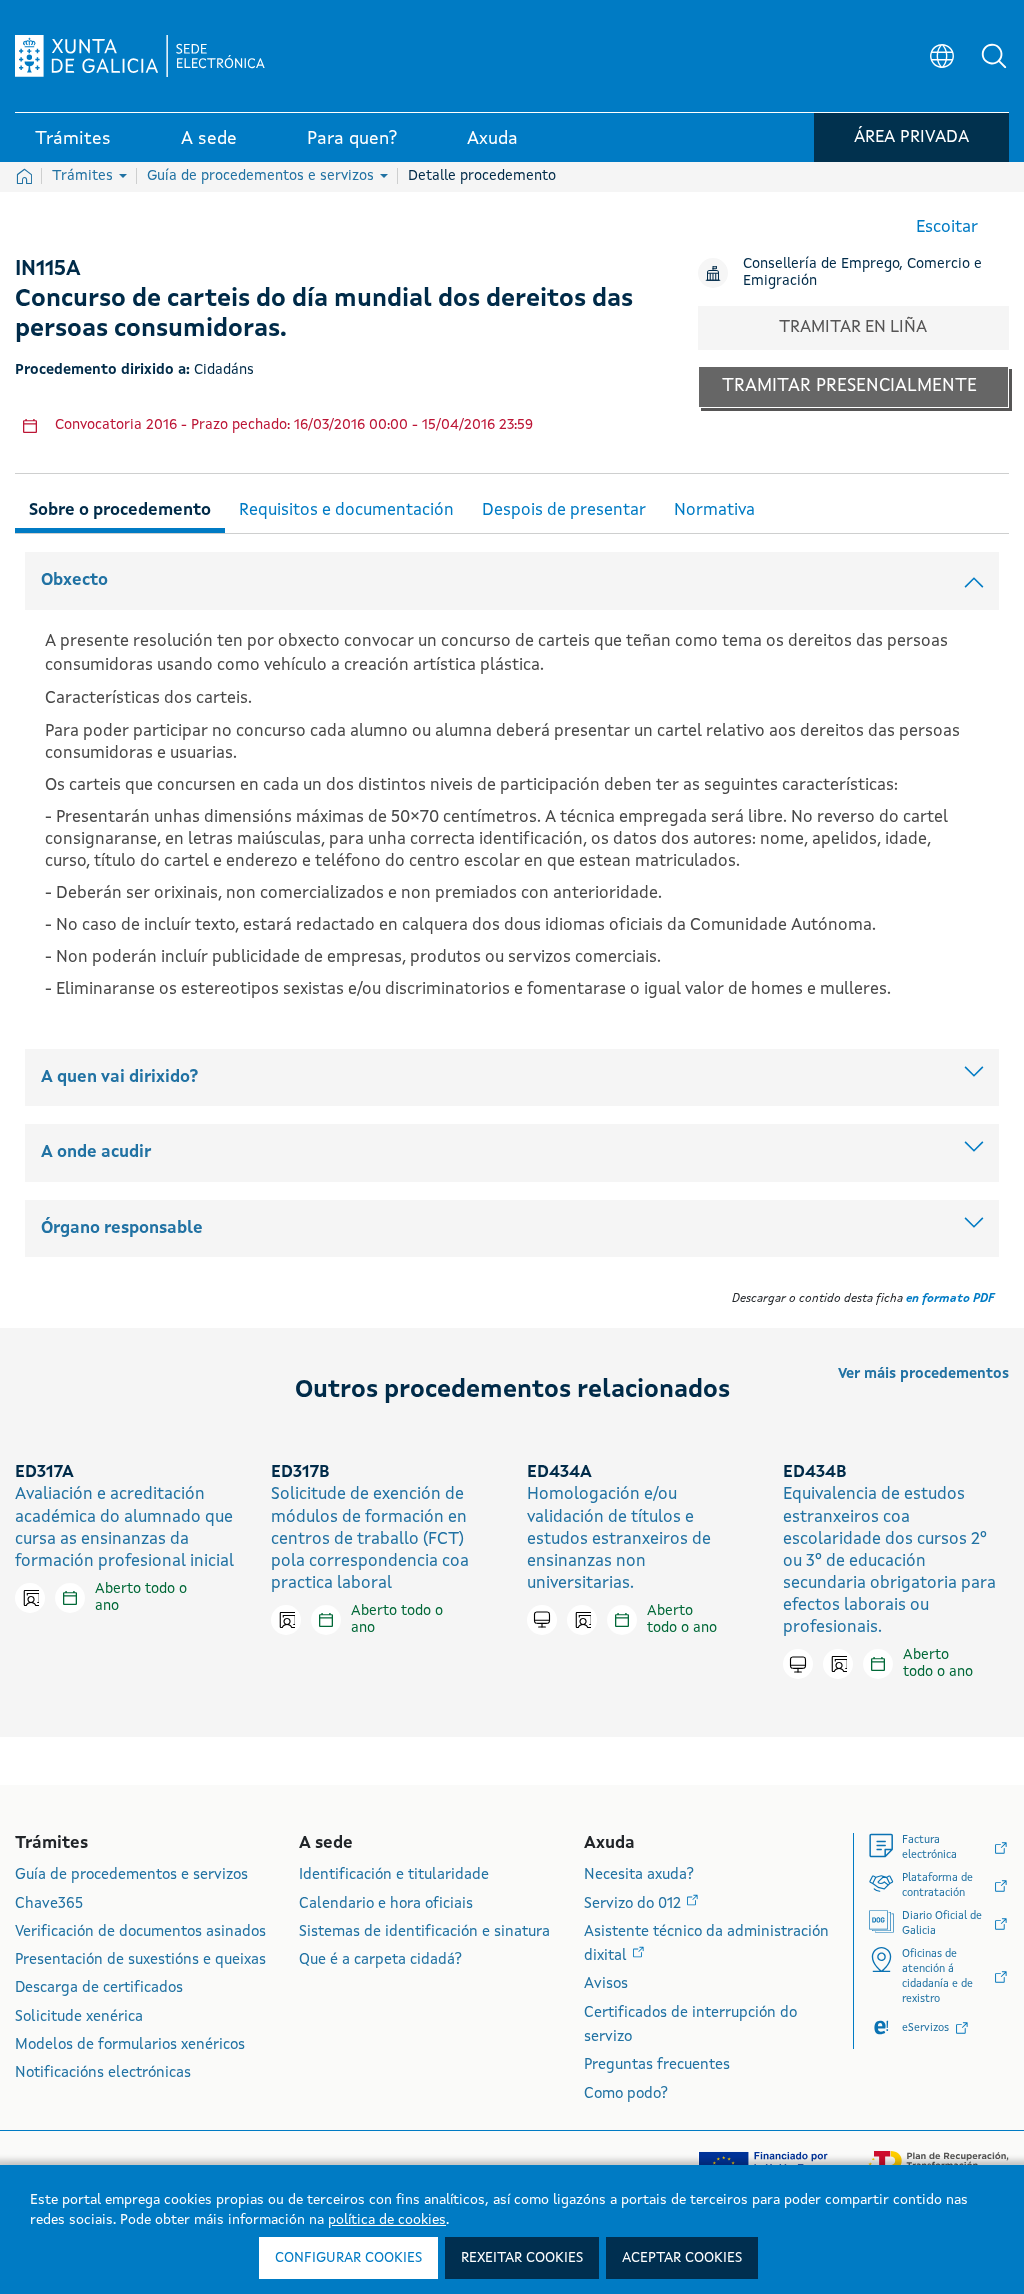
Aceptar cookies (682, 2258)
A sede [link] (209, 139)
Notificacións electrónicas (103, 2073)
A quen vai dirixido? (119, 1077)
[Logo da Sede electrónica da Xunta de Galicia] (140, 56)
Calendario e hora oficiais (386, 1904)
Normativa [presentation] (714, 510)
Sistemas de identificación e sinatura (424, 1932)
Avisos (606, 1984)
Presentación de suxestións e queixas (140, 1960)
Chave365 (49, 1904)
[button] (994, 56)
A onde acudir (96, 1152)
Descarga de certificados (99, 1988)
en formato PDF (950, 1299)
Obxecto (74, 580)
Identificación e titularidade (394, 1875)
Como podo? (626, 2094)
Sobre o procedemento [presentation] (120, 510)
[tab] (120, 507)
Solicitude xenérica (79, 2017)
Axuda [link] (492, 139)
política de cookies (387, 2220)
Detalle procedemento (482, 176)
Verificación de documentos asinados (140, 1932)
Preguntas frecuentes (657, 2065)
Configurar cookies (348, 2258)
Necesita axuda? (639, 1875)
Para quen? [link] (352, 139)
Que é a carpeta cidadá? (380, 1960)
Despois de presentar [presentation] (564, 510)
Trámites (84, 176)
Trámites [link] (73, 139)
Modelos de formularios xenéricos (130, 2045)
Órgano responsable (122, 1228)
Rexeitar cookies (522, 2258)
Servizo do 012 (634, 1904)
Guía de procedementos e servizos (262, 176)
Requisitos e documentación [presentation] (346, 510)
